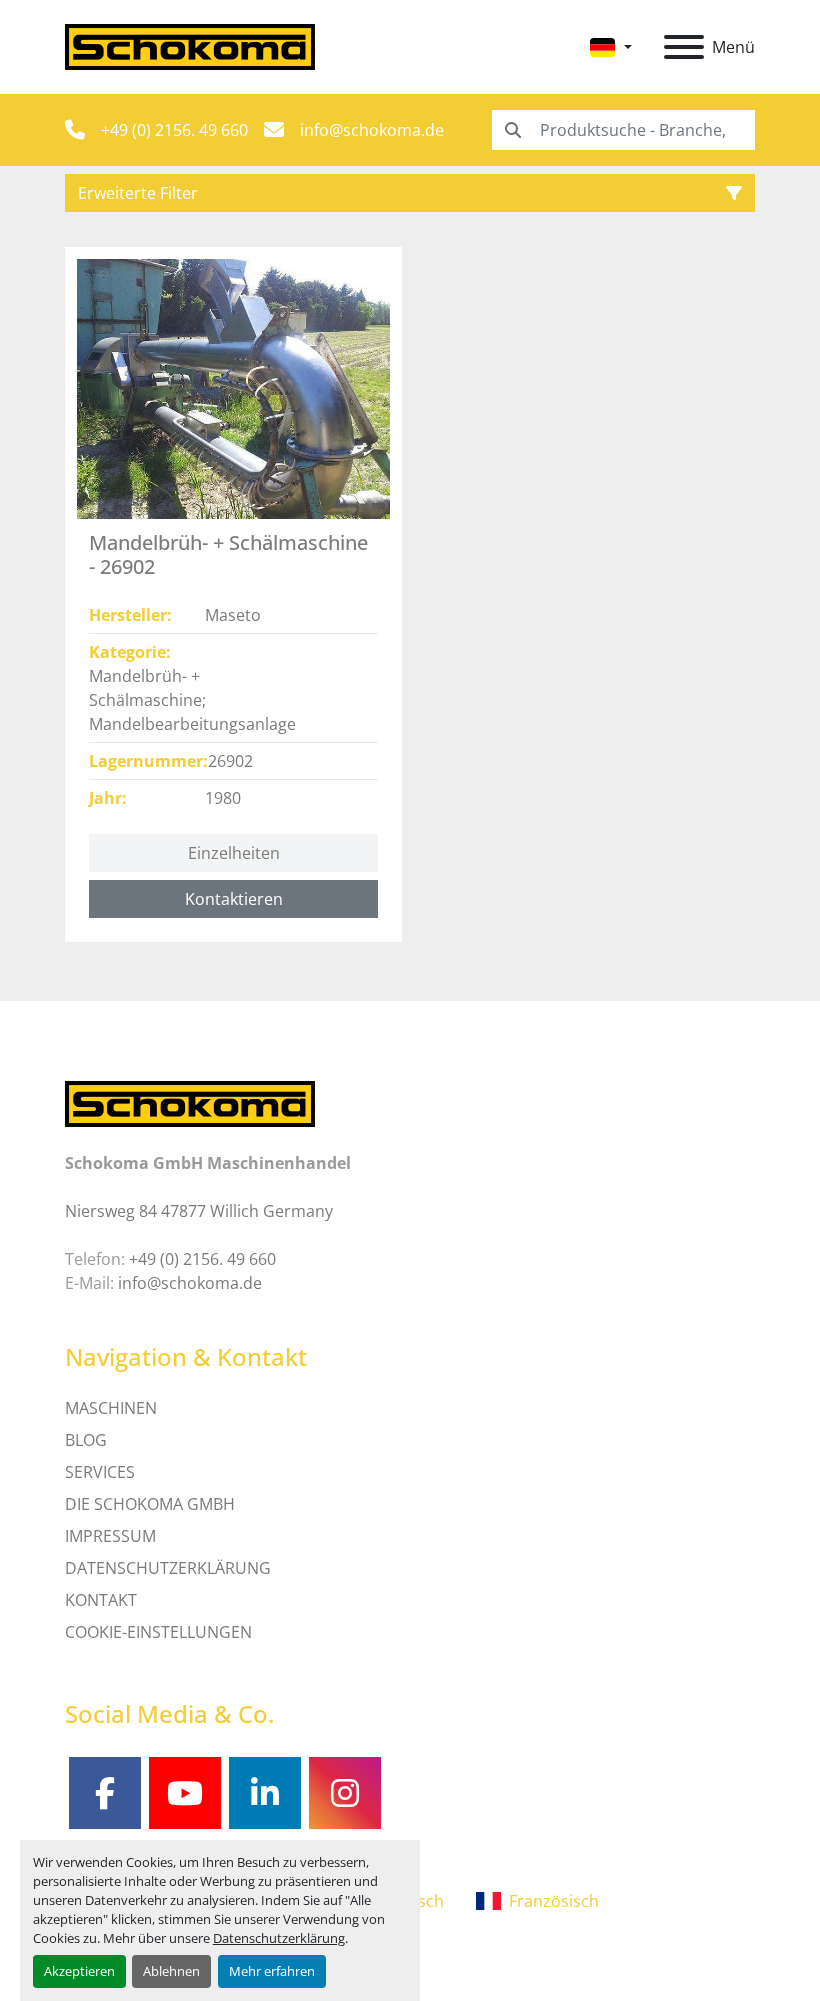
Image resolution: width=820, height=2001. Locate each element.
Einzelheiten (234, 853)
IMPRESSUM (110, 1536)
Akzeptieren (79, 1971)
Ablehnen (171, 1971)
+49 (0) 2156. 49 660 (174, 130)
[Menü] (684, 47)
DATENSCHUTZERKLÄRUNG (168, 1568)
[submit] (512, 130)
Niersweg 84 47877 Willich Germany (199, 1211)
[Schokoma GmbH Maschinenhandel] (190, 1103)
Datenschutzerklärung (279, 1938)
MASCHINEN (111, 1408)
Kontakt (101, 1600)
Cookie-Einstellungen (158, 1632)
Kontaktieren (234, 899)
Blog (86, 1440)
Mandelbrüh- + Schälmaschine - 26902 (228, 554)
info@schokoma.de (372, 130)
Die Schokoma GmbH (150, 1504)
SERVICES (100, 1472)
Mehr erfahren (272, 1971)
